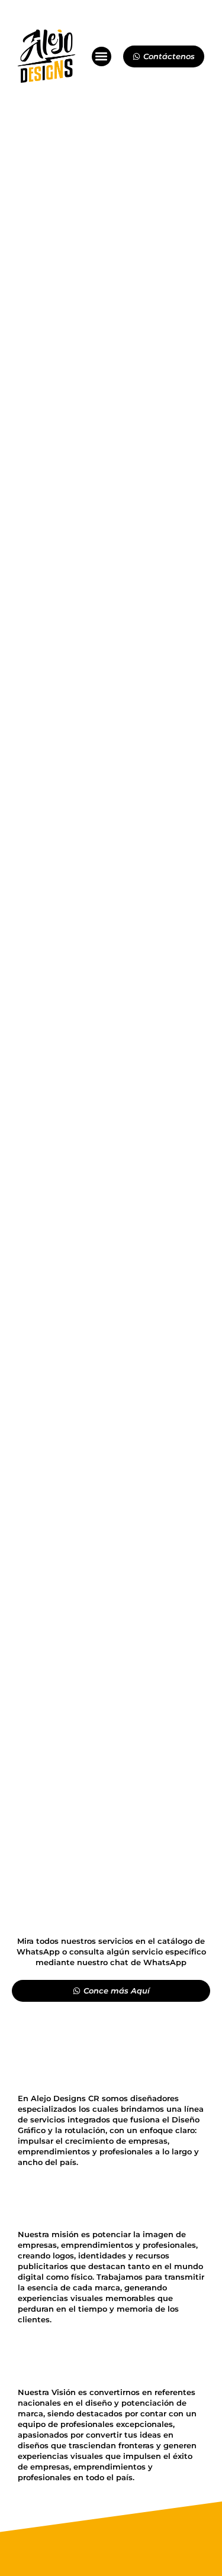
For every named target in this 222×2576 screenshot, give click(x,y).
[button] (102, 56)
